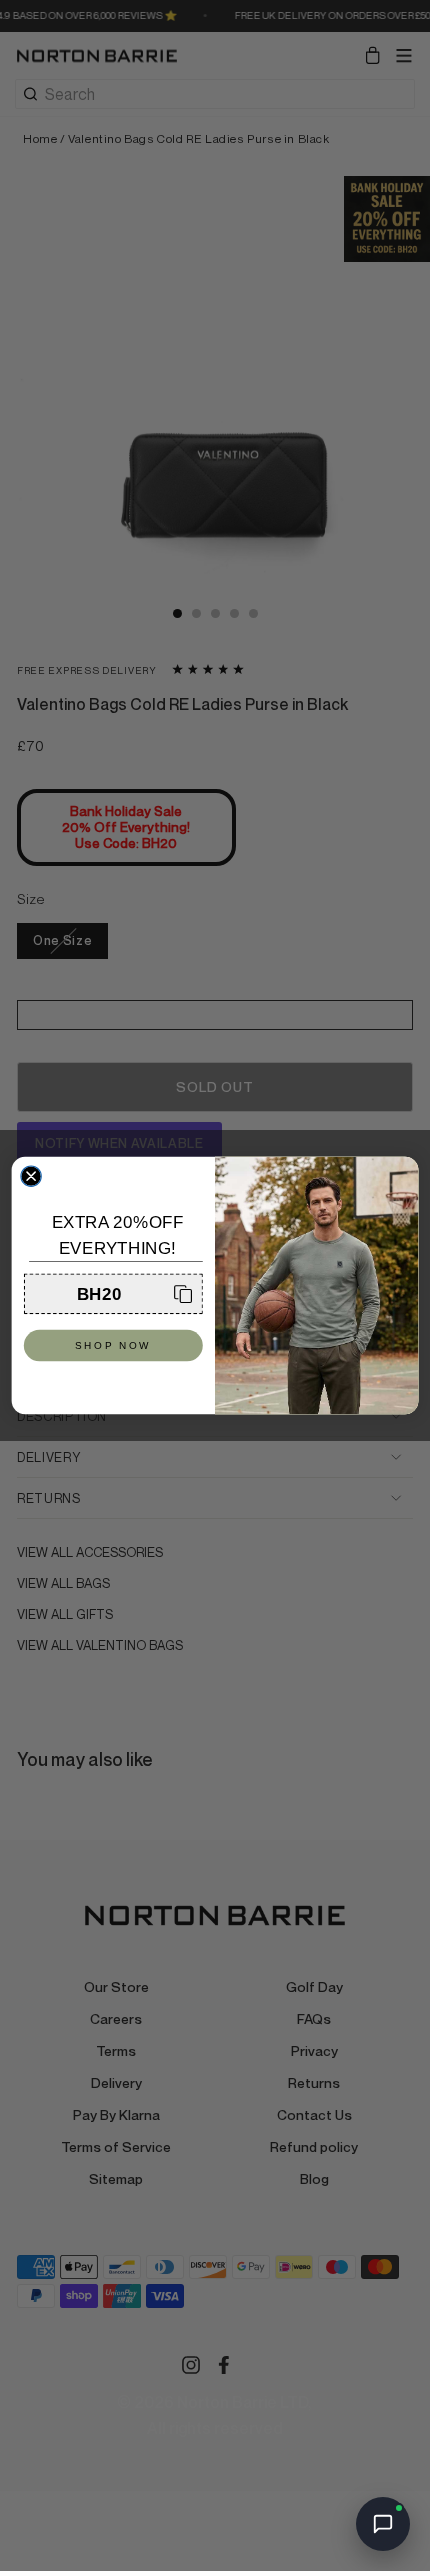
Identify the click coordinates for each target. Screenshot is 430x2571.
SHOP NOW (113, 1346)
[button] (113, 1294)
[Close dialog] (31, 1176)
